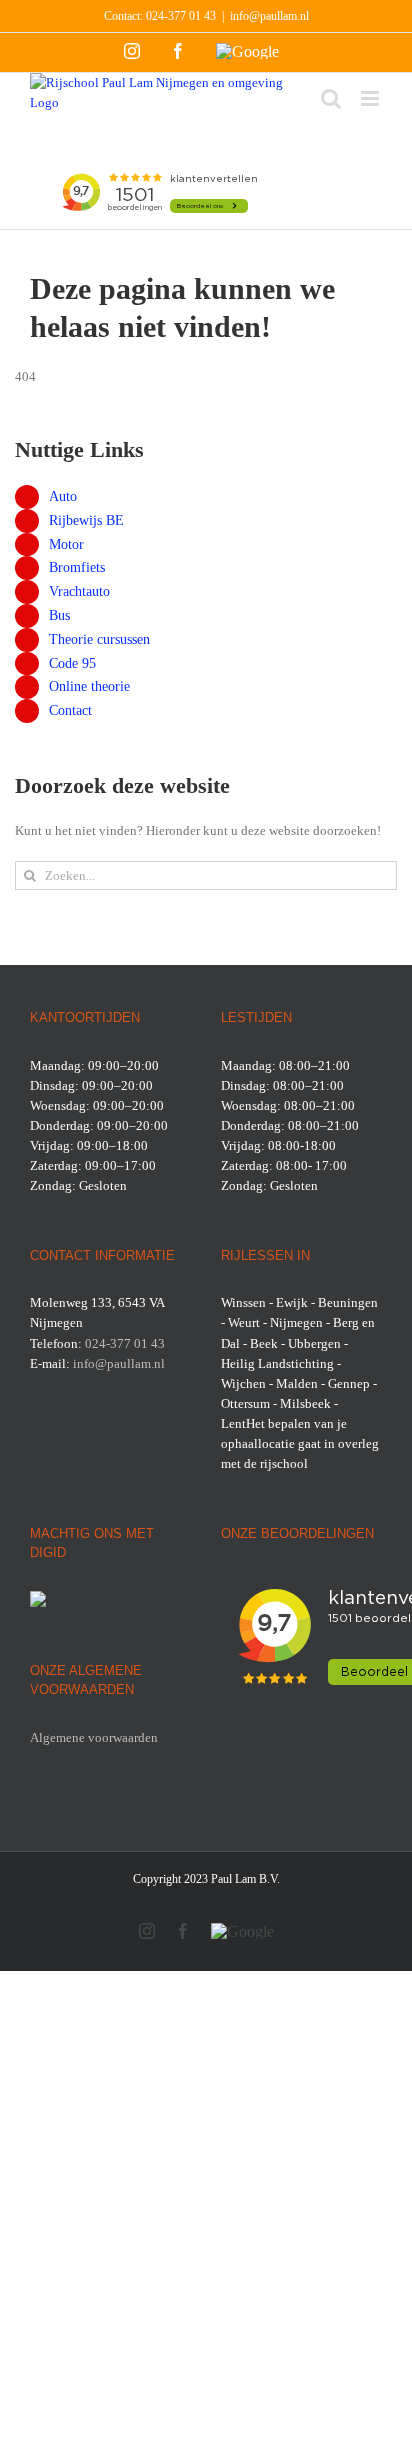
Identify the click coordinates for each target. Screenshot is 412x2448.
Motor (66, 544)
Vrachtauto (79, 591)
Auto (63, 496)
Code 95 (72, 663)
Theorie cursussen (99, 639)
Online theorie (89, 686)
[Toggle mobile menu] (371, 98)
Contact (70, 710)
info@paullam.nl (269, 16)
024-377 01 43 (181, 16)
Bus (59, 615)
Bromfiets (77, 567)
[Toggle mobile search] (331, 98)
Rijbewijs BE (86, 520)
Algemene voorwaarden (94, 1737)
